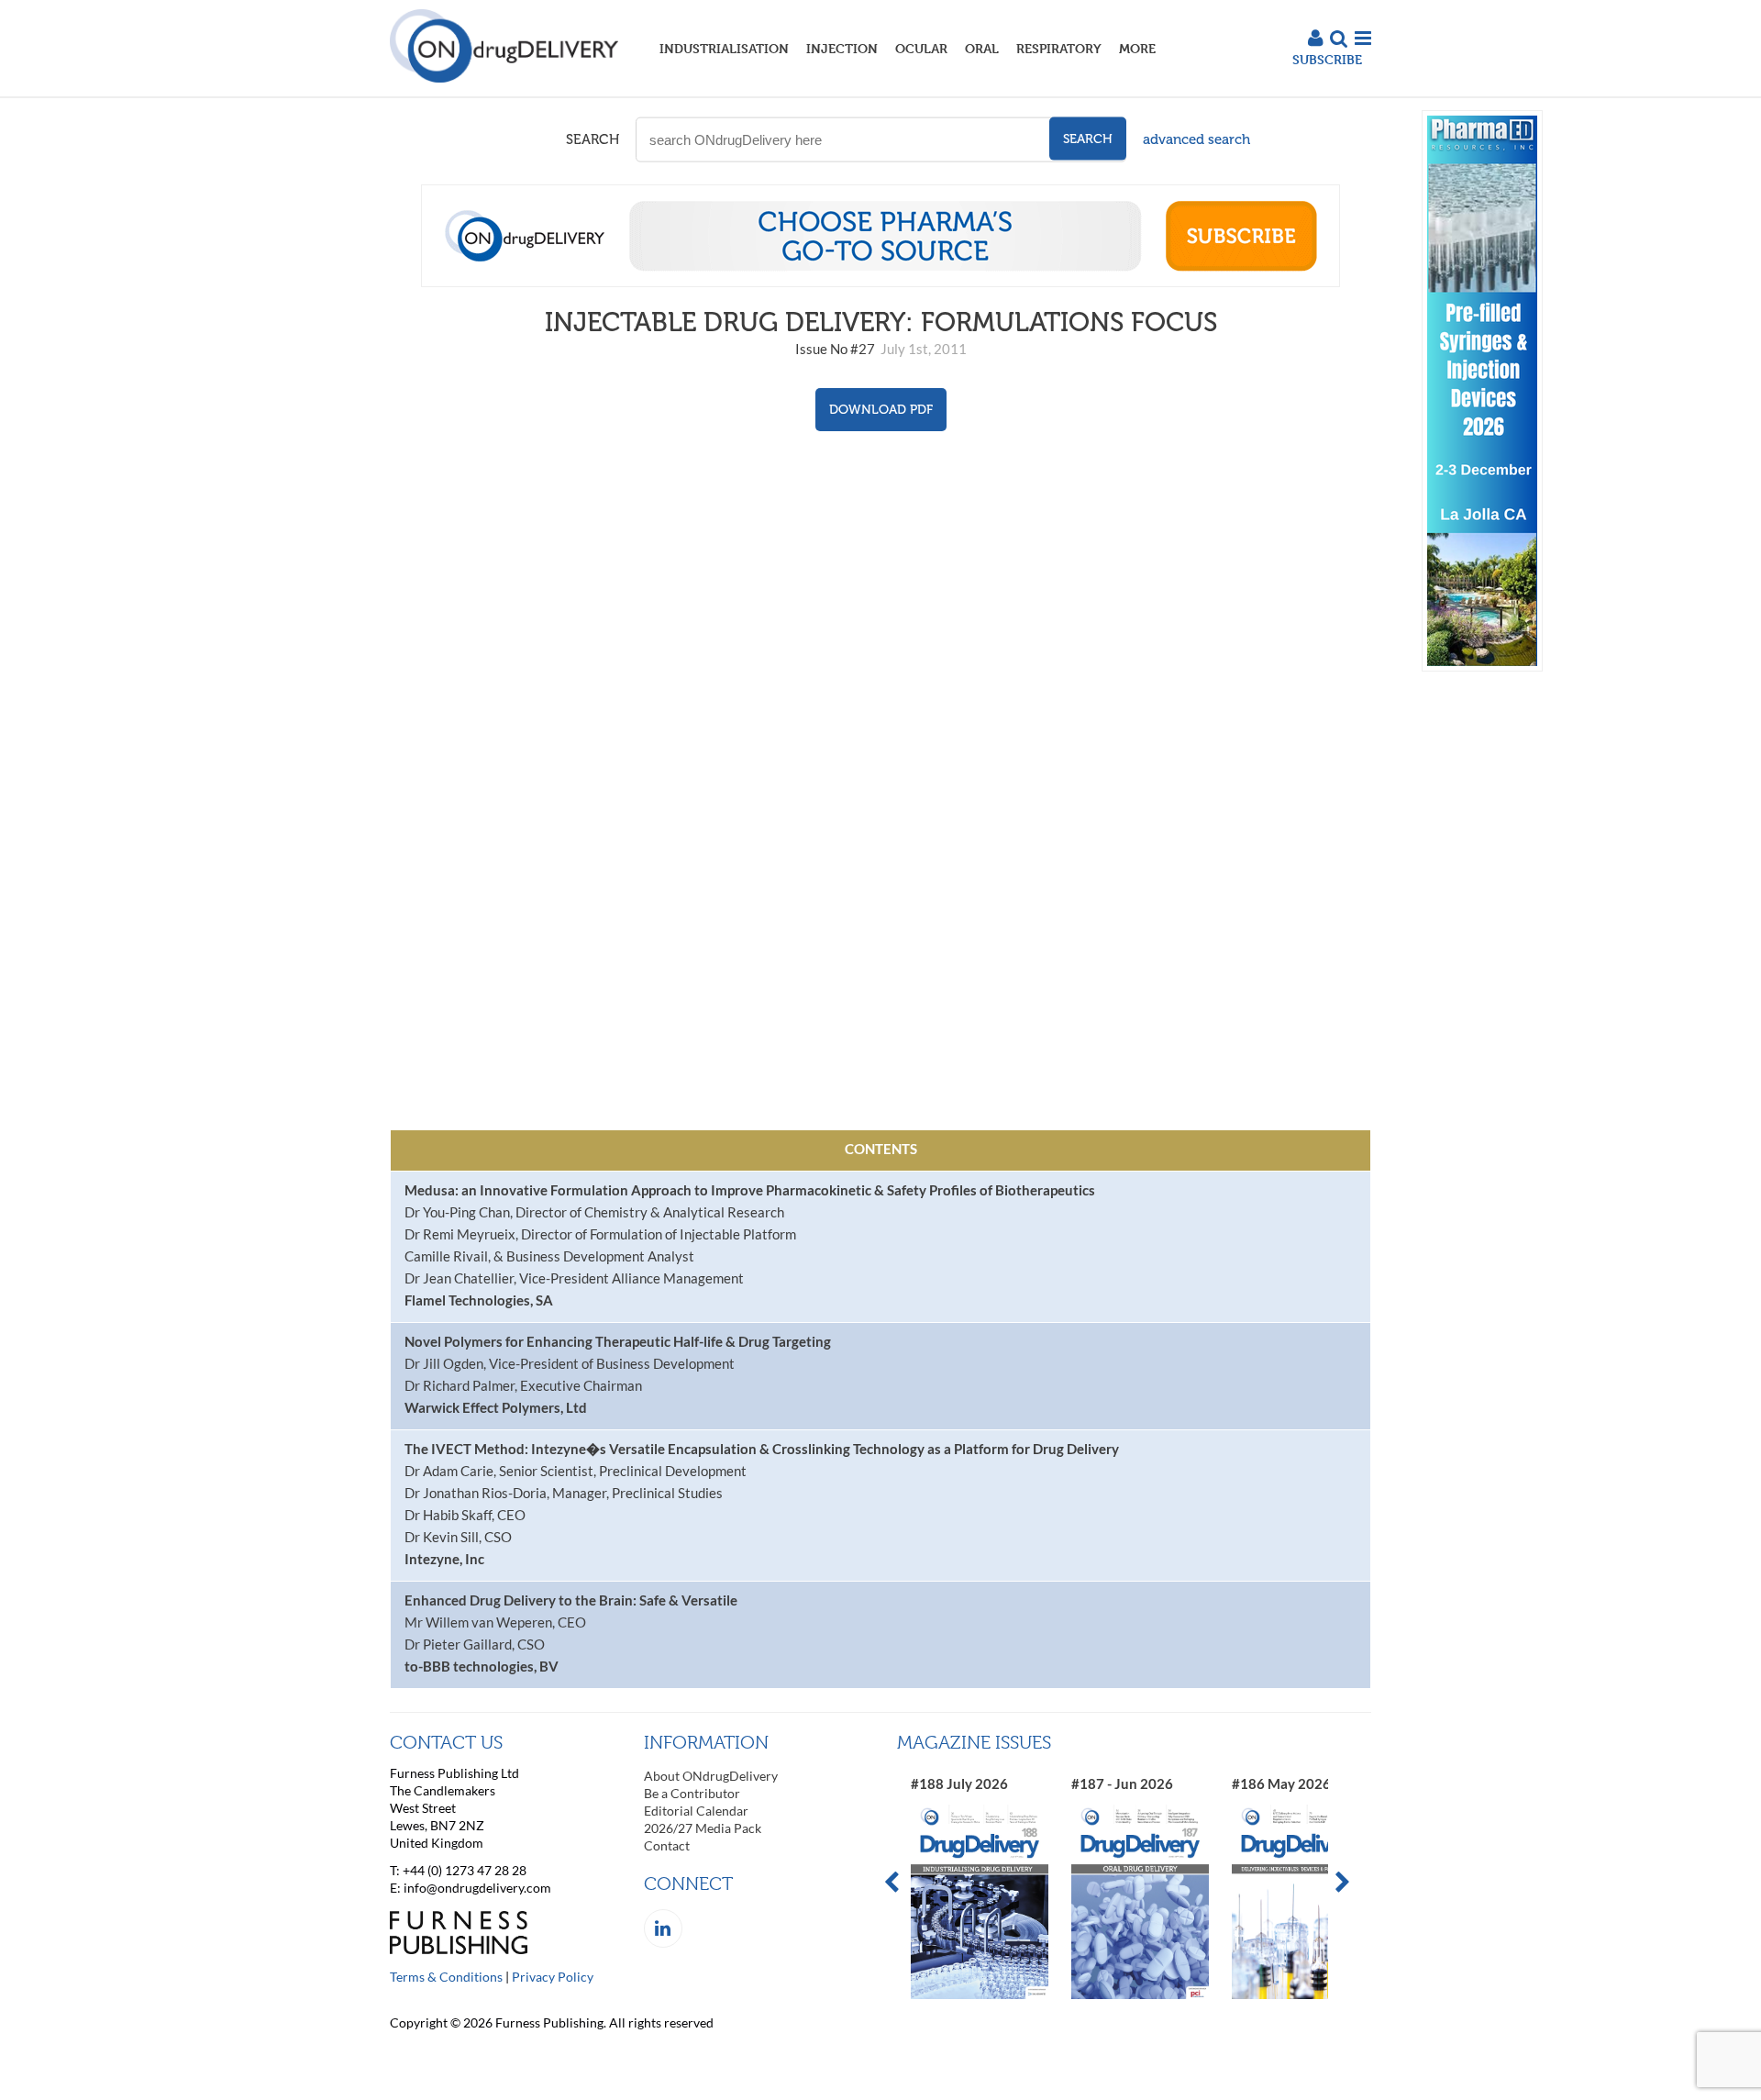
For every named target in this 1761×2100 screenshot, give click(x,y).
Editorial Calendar (696, 1811)
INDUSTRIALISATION (724, 48)
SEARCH (593, 139)
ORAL (982, 48)
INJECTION (842, 48)
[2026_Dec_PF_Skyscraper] (1482, 667)
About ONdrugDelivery (711, 1776)
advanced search (1196, 139)
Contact (667, 1845)
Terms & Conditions (446, 1977)
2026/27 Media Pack (703, 1828)
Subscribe (1327, 59)
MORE (1137, 48)
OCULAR (921, 48)
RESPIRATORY (1059, 48)
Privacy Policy (553, 1977)
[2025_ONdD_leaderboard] (880, 282)
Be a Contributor (692, 1793)
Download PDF (881, 410)
